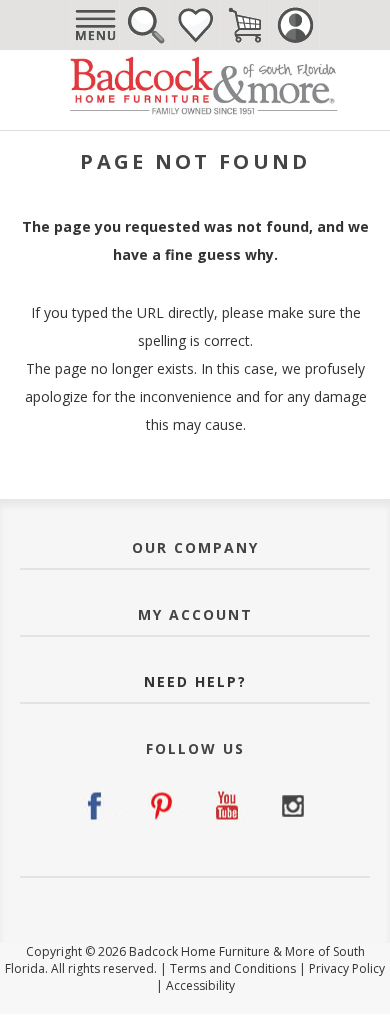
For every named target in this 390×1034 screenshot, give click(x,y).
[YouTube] (227, 806)
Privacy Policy (347, 968)
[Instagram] (292, 806)
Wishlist (195, 25)
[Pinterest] (162, 806)
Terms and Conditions (233, 968)
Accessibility (200, 985)
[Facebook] (97, 806)
